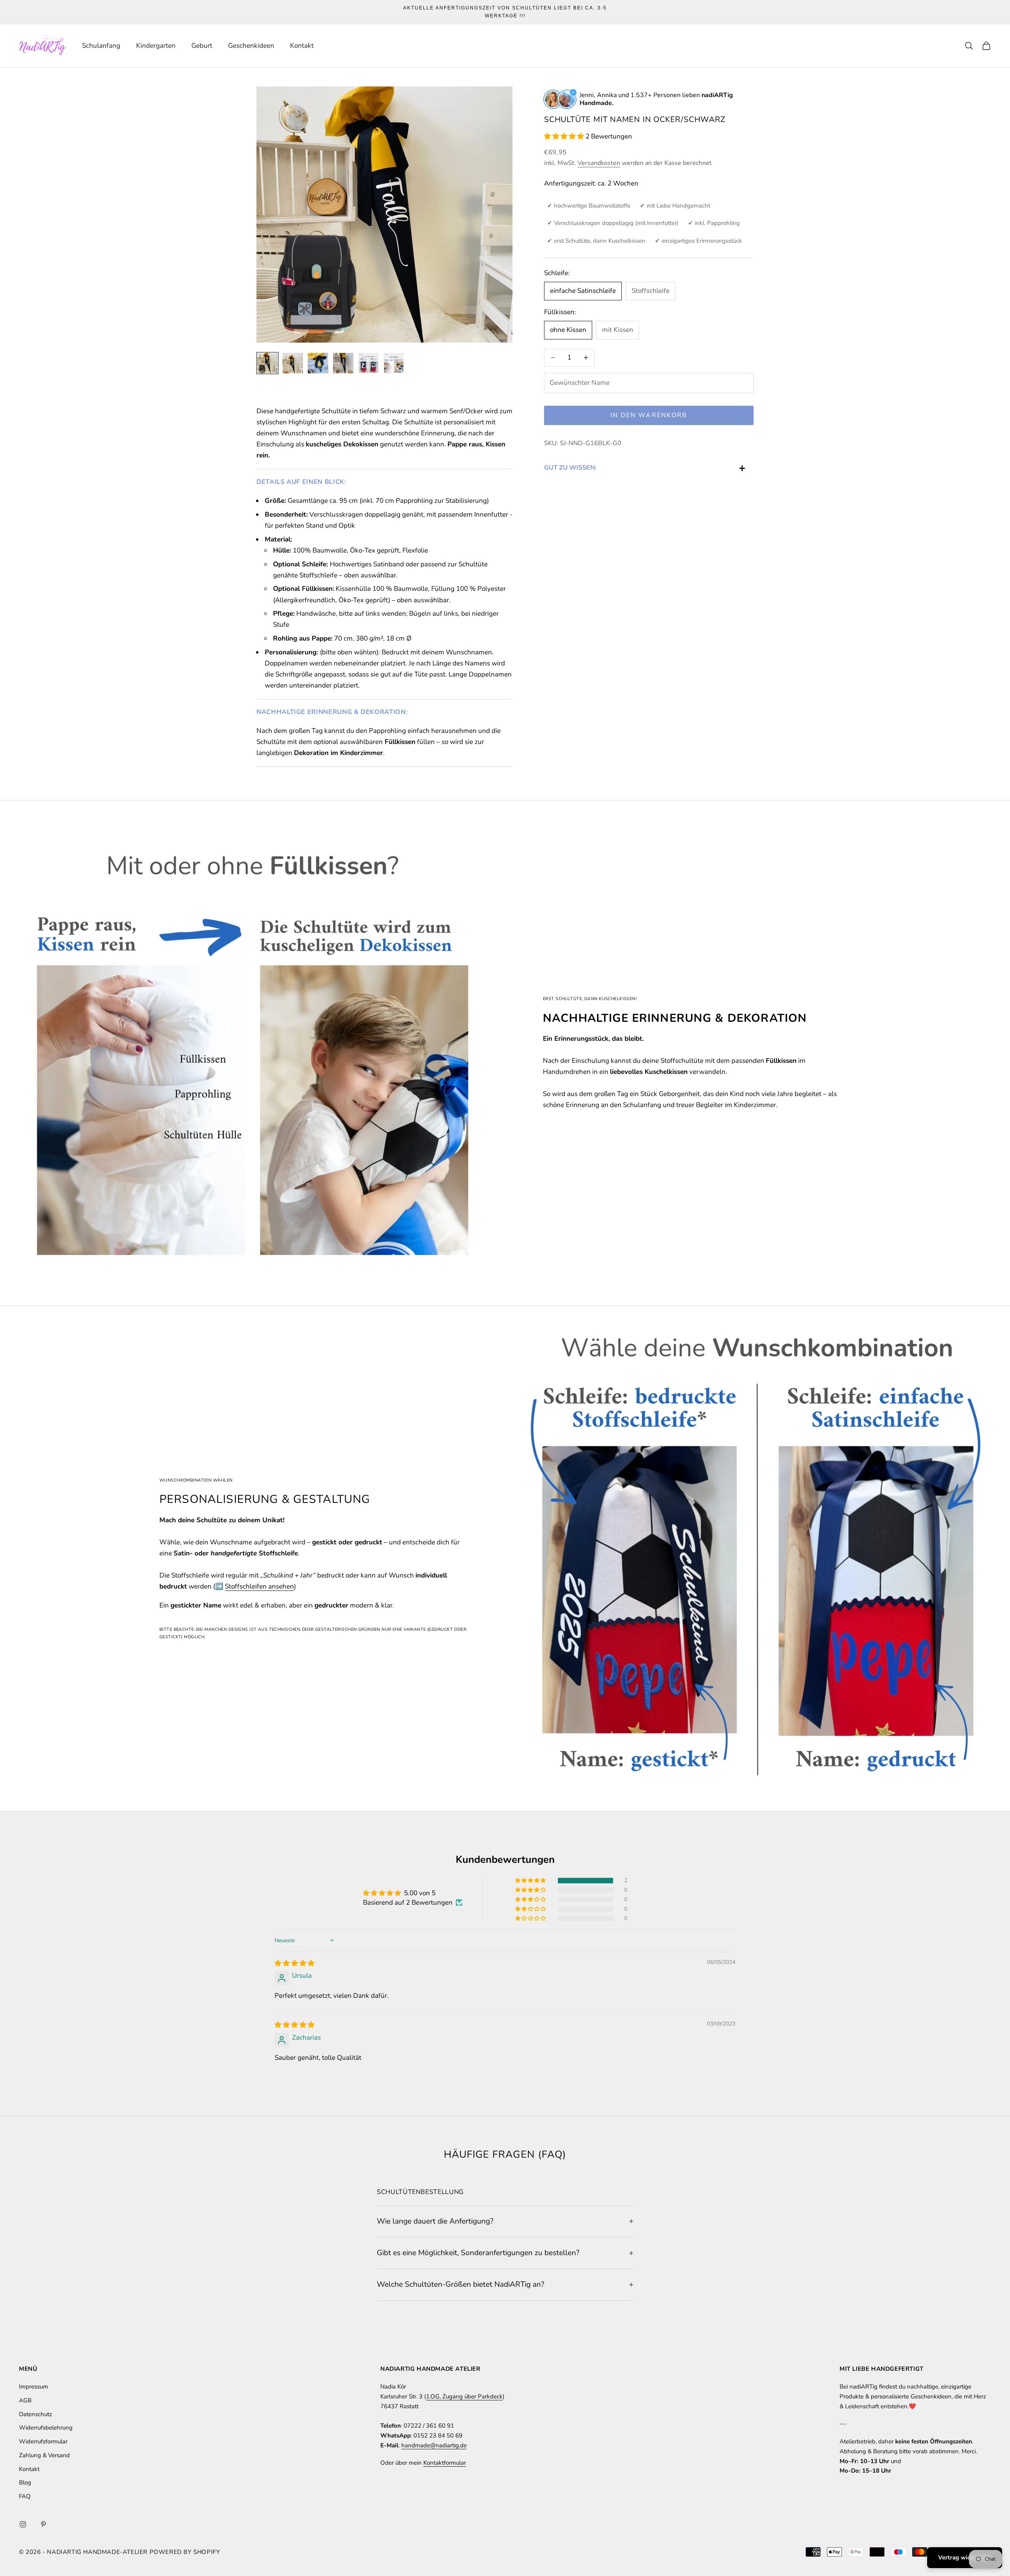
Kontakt (302, 46)
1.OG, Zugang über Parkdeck (464, 2396)
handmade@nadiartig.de (434, 2445)
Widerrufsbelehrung (46, 2428)
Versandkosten (599, 163)
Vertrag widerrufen (965, 2557)
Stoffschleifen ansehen (259, 1586)
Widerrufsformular (43, 2441)
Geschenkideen (251, 46)
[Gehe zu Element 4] (343, 363)
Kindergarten (156, 46)
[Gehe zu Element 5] (368, 363)
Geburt (202, 46)
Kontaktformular (445, 2463)
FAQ (25, 2496)
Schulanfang (101, 46)
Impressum (34, 2387)
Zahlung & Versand (44, 2455)
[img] (295, 1963)
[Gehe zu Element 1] (267, 363)
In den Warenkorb (649, 415)
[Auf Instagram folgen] (23, 2524)
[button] (565, 136)
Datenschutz (36, 2414)
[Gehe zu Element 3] (318, 363)
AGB (25, 2400)
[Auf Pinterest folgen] (43, 2524)
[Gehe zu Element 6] (394, 363)
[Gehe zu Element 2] (293, 363)
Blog (25, 2482)
